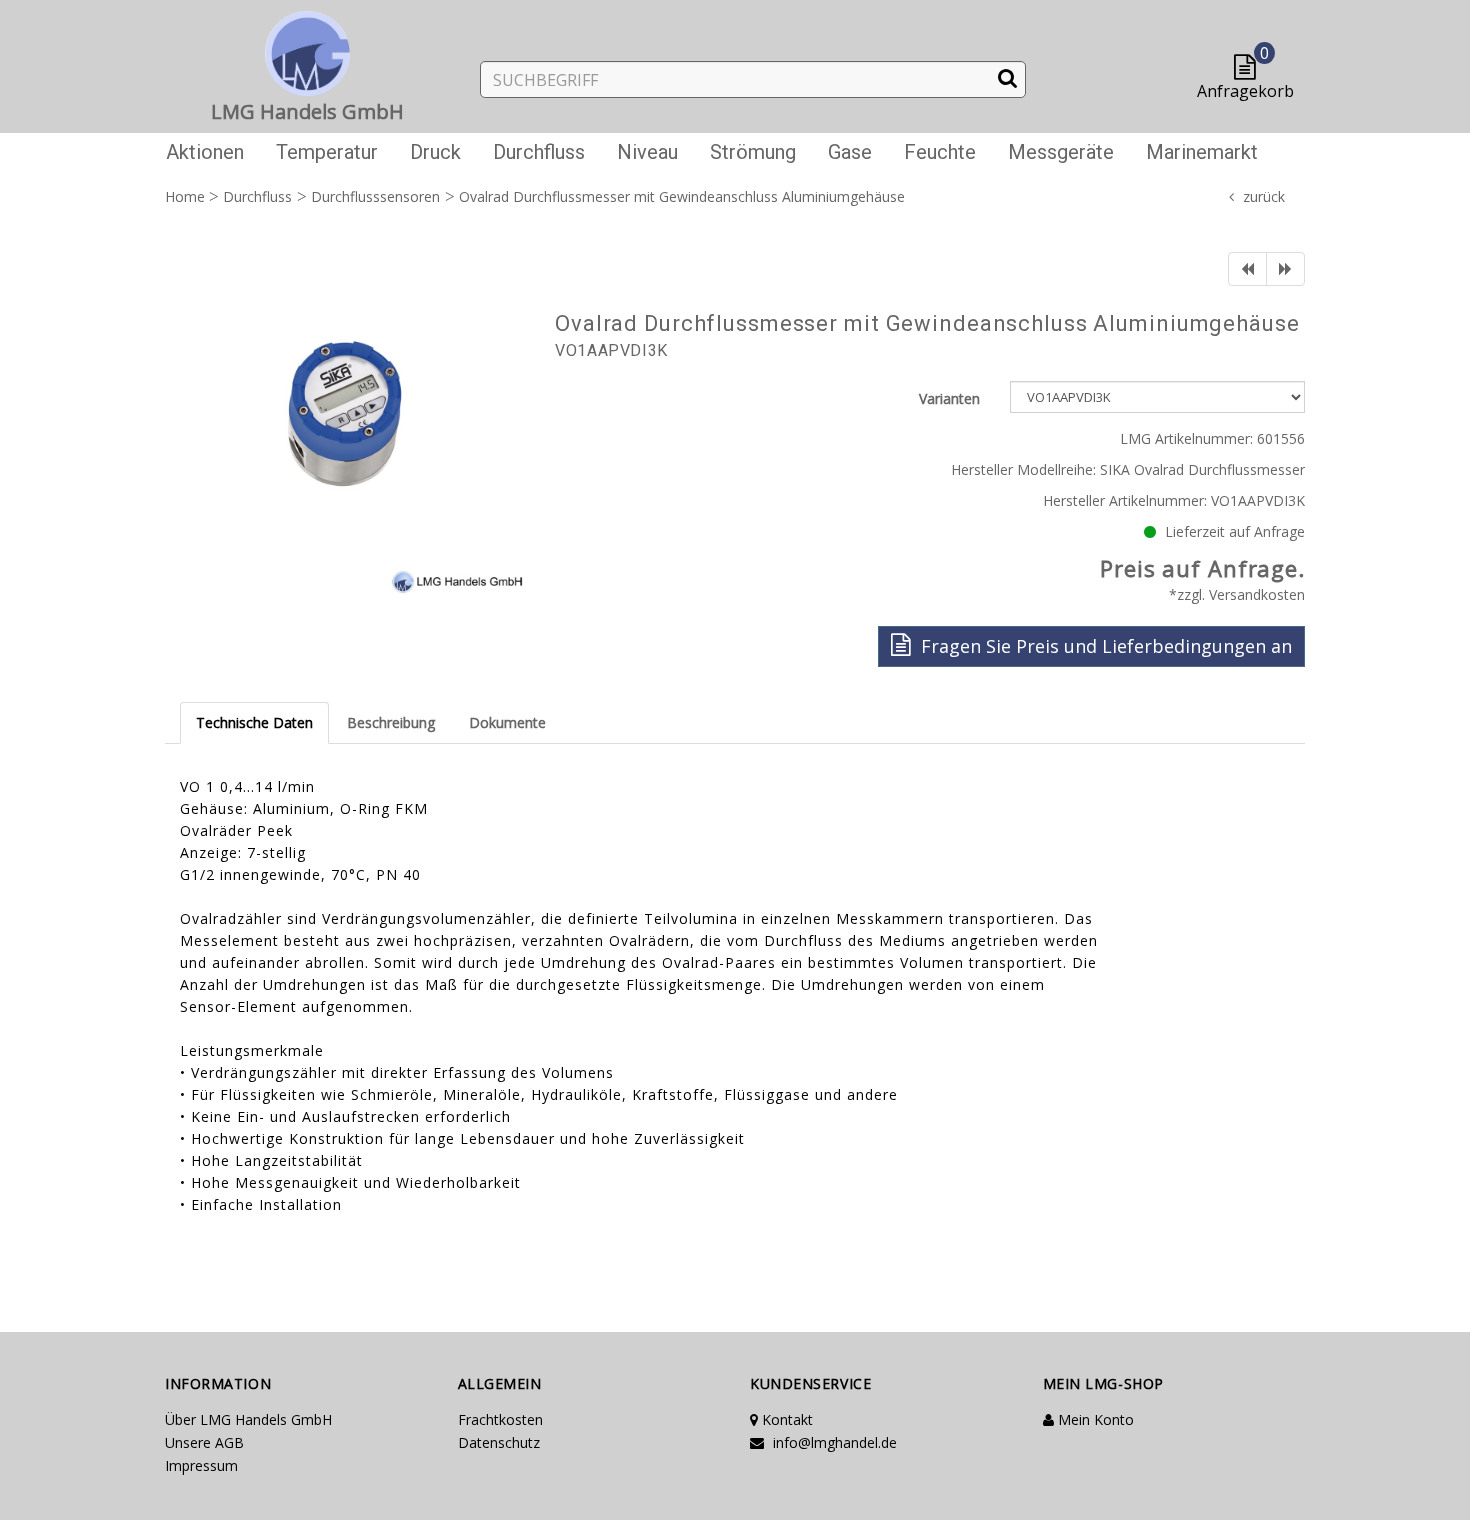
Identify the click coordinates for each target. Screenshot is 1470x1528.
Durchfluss (539, 152)
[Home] (308, 49)
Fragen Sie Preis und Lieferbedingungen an (1104, 646)
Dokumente (507, 722)
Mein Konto (1094, 1419)
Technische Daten (254, 722)
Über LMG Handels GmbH (248, 1419)
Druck (435, 152)
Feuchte (940, 152)
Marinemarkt (1202, 152)
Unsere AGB (204, 1442)
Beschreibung (391, 722)
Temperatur (327, 152)
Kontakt (785, 1419)
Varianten (949, 398)
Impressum (201, 1465)
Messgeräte (1061, 152)
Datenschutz (499, 1442)
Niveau (647, 152)
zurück (1264, 196)
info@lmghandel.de (833, 1442)
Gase (850, 152)
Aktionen (205, 152)
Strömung (753, 152)
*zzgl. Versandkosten (1237, 594)
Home (185, 196)
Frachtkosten (500, 1419)
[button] (1249, 68)
